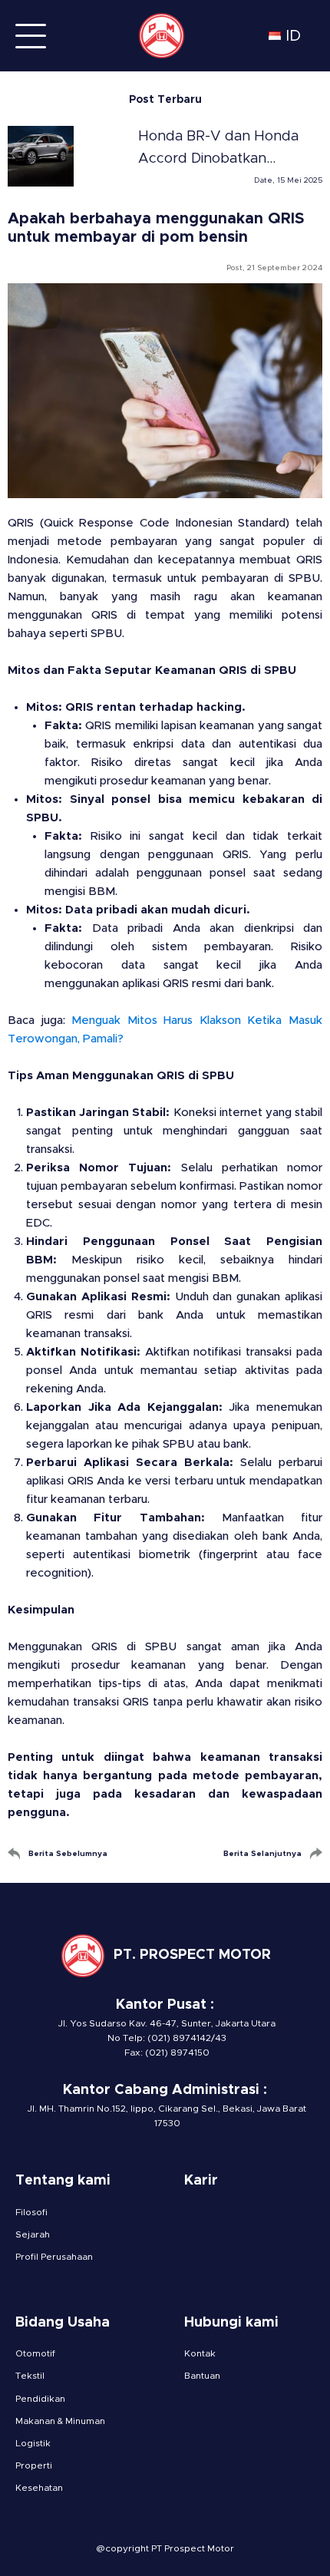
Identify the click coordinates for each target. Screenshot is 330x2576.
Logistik (33, 2443)
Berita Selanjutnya (262, 1854)
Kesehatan (39, 2488)
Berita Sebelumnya (68, 1854)
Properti (34, 2465)
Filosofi (31, 2212)
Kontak (200, 2353)
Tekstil (30, 2376)
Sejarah (33, 2234)
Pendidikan (40, 2399)
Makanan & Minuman (60, 2421)
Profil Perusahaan (54, 2257)
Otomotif (35, 2353)
